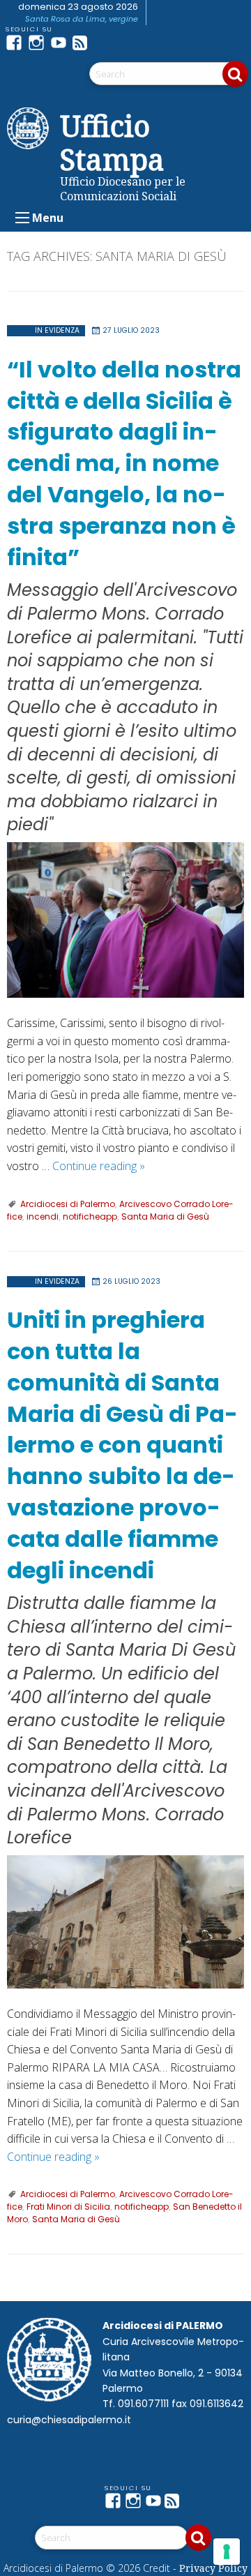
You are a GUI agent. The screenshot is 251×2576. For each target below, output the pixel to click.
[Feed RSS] (84, 43)
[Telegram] (106, 43)
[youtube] (61, 43)
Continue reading (99, 1166)
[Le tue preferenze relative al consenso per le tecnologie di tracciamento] (227, 2552)
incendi (43, 1216)
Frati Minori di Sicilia (68, 2207)
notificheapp (90, 1216)
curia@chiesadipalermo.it (69, 2420)
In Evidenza (57, 330)
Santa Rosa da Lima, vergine (82, 19)
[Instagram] (39, 43)
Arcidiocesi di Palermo (68, 1204)
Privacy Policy (213, 2568)
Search (235, 74)
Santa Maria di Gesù (165, 1216)
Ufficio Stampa (112, 142)
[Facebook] (17, 43)
